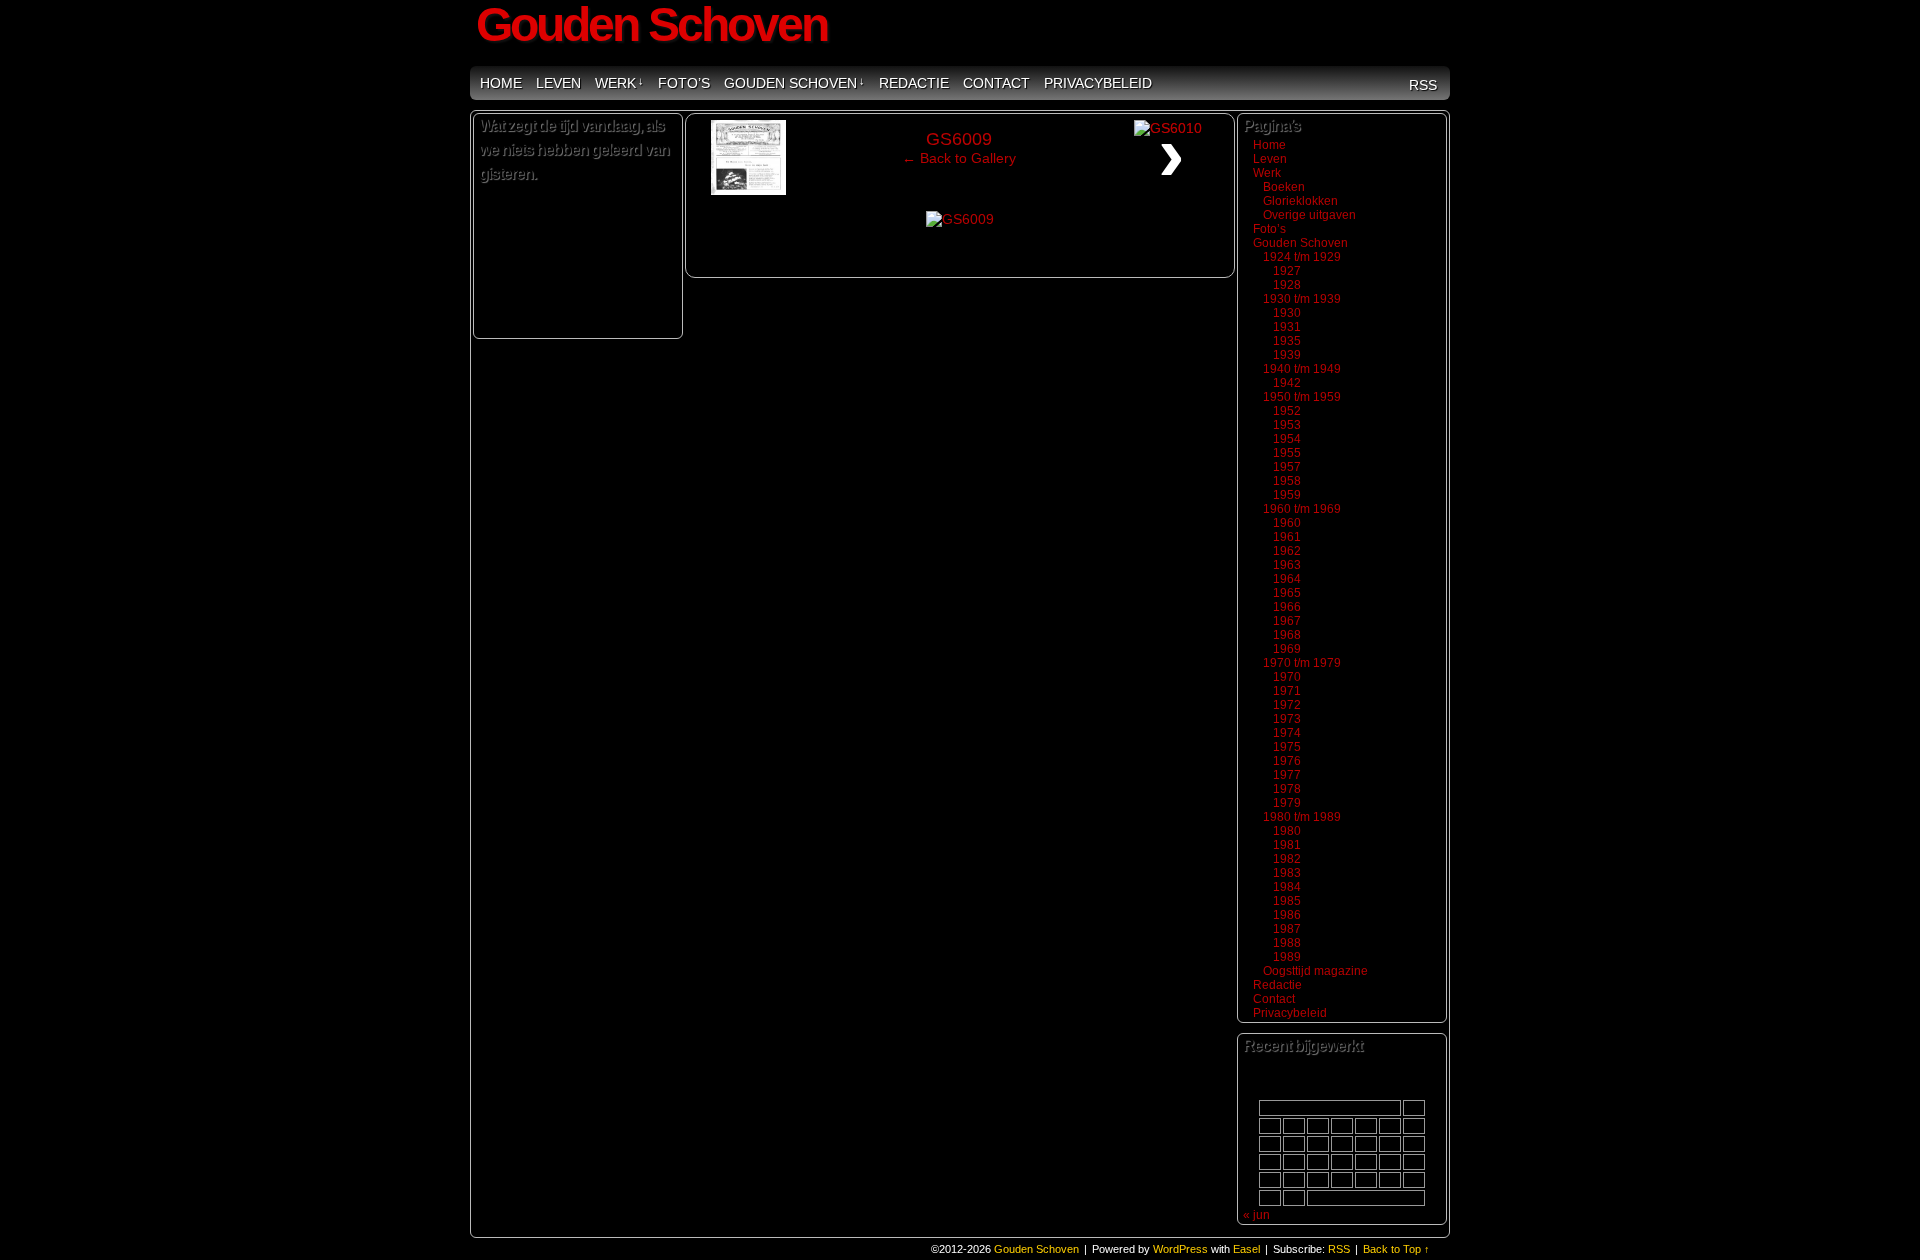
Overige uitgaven (1309, 215)
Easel (1246, 1249)
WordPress (1180, 1249)
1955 (1287, 453)
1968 (1287, 635)
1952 (1287, 411)
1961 (1287, 537)
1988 (1287, 943)
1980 (1287, 831)
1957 (1287, 467)
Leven (558, 83)
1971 (1287, 691)
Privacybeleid (1098, 83)
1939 (1287, 355)
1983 (1287, 873)
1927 (1287, 271)
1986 (1287, 915)
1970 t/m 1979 (1302, 663)
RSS (1423, 85)
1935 (1287, 341)
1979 (1287, 803)
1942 (1287, 383)
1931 (1287, 327)
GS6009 (959, 139)
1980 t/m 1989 (1302, 817)
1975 (1287, 747)
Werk (619, 83)
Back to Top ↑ (1396, 1249)
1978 (1287, 789)
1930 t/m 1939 (1302, 299)
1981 (1287, 845)
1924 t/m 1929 (1302, 257)
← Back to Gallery (959, 158)
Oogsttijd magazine (1315, 971)
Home (501, 83)
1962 (1287, 551)
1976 (1287, 761)
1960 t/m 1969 (1302, 509)
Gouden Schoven (794, 83)
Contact (996, 83)
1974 (1287, 733)
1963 (1287, 565)
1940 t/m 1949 (1302, 369)
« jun (1256, 1215)
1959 (1287, 495)
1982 (1287, 859)
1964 (1287, 579)
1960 (1287, 523)
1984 (1287, 887)
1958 (1287, 481)
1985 (1287, 901)
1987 (1287, 929)
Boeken (1284, 187)
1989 (1287, 957)
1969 (1287, 649)
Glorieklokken (1300, 201)
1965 (1287, 593)
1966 (1287, 607)
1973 (1287, 719)
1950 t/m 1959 (1302, 397)
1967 (1287, 621)
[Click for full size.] (960, 219)
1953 (1287, 425)
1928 (1287, 285)
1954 (1287, 439)
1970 (1287, 677)
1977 (1287, 775)
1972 (1287, 705)
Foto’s (684, 83)
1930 (1287, 313)
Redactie (914, 83)
